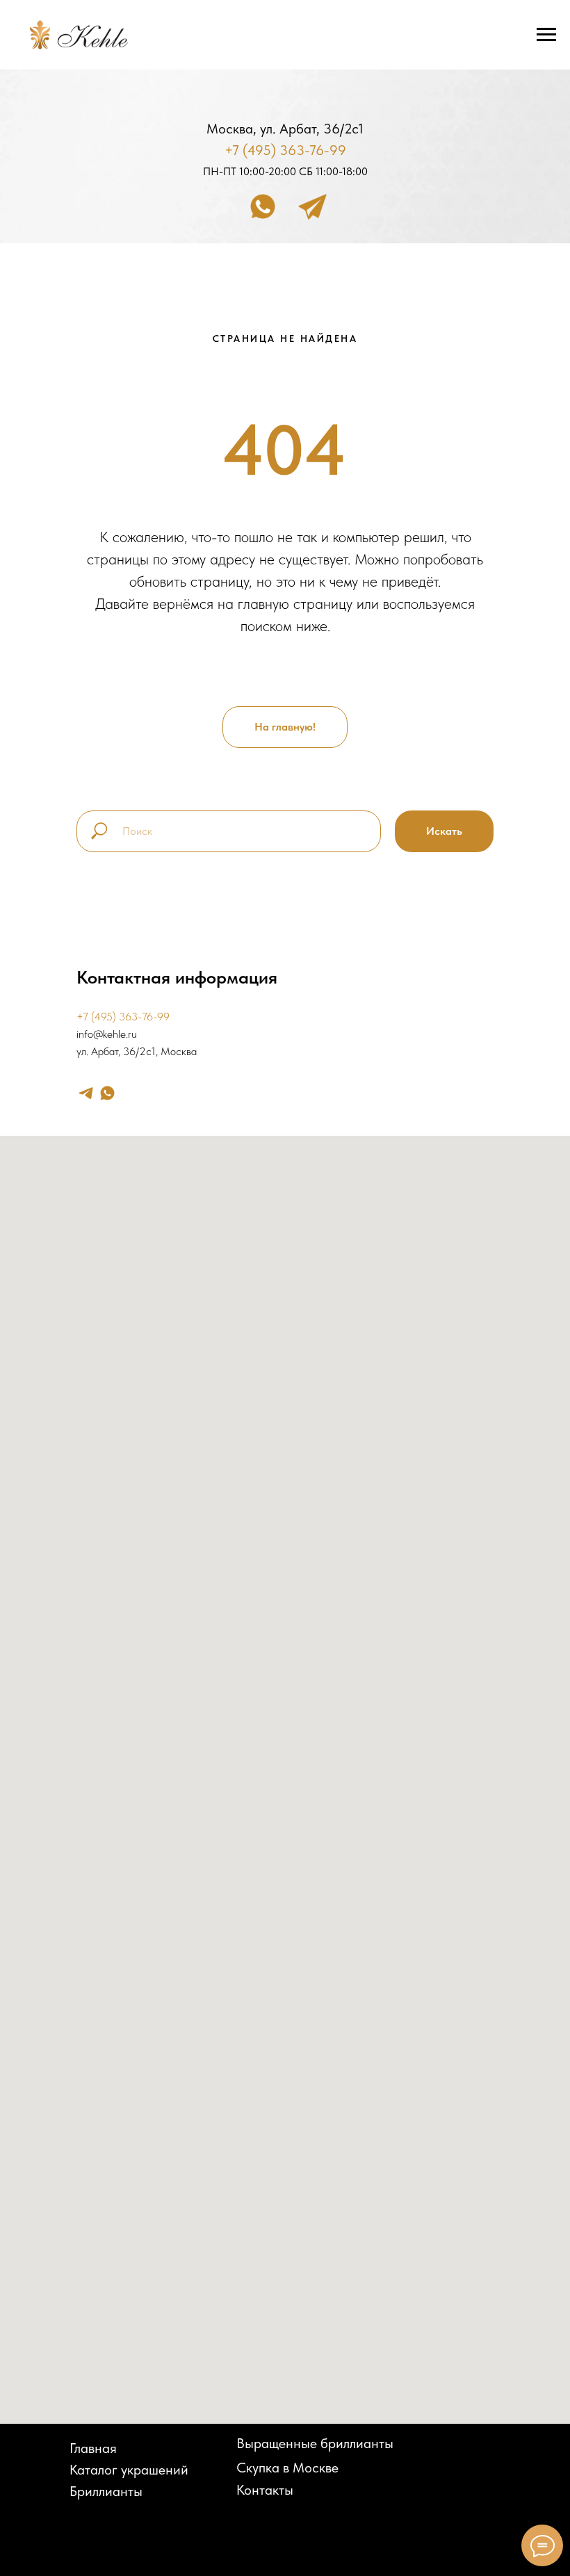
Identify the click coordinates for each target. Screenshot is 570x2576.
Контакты (265, 2490)
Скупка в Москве (287, 2468)
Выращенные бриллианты (315, 2443)
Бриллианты (106, 2491)
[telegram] (86, 1093)
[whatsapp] (107, 1093)
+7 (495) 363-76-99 (285, 150)
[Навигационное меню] (546, 35)
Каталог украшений (129, 2470)
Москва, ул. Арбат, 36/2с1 (285, 129)
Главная (93, 2448)
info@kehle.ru (107, 1034)
